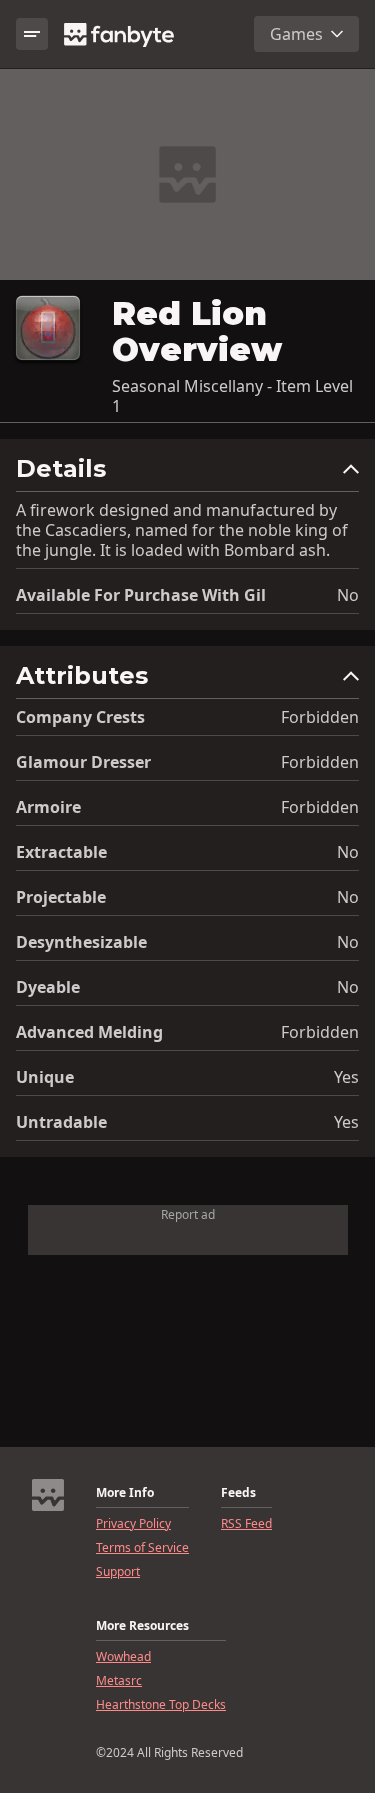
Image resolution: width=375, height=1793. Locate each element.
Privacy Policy (133, 1524)
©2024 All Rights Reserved (169, 1753)
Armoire (48, 807)
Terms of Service (142, 1548)
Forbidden (320, 717)
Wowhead (123, 1657)
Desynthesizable (81, 942)
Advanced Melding (89, 1032)
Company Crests (80, 717)
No (348, 595)
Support (118, 1572)
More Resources (142, 1626)
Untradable (61, 1122)
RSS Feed (246, 1524)
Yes (346, 1077)
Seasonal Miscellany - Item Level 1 (232, 396)
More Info (125, 1493)
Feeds (238, 1493)
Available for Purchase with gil (141, 595)
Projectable (61, 897)
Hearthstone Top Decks (161, 1705)
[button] (187, 473)
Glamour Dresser (83, 762)
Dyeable (48, 987)
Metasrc (119, 1681)
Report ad (188, 1214)
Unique (45, 1077)
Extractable (61, 852)
